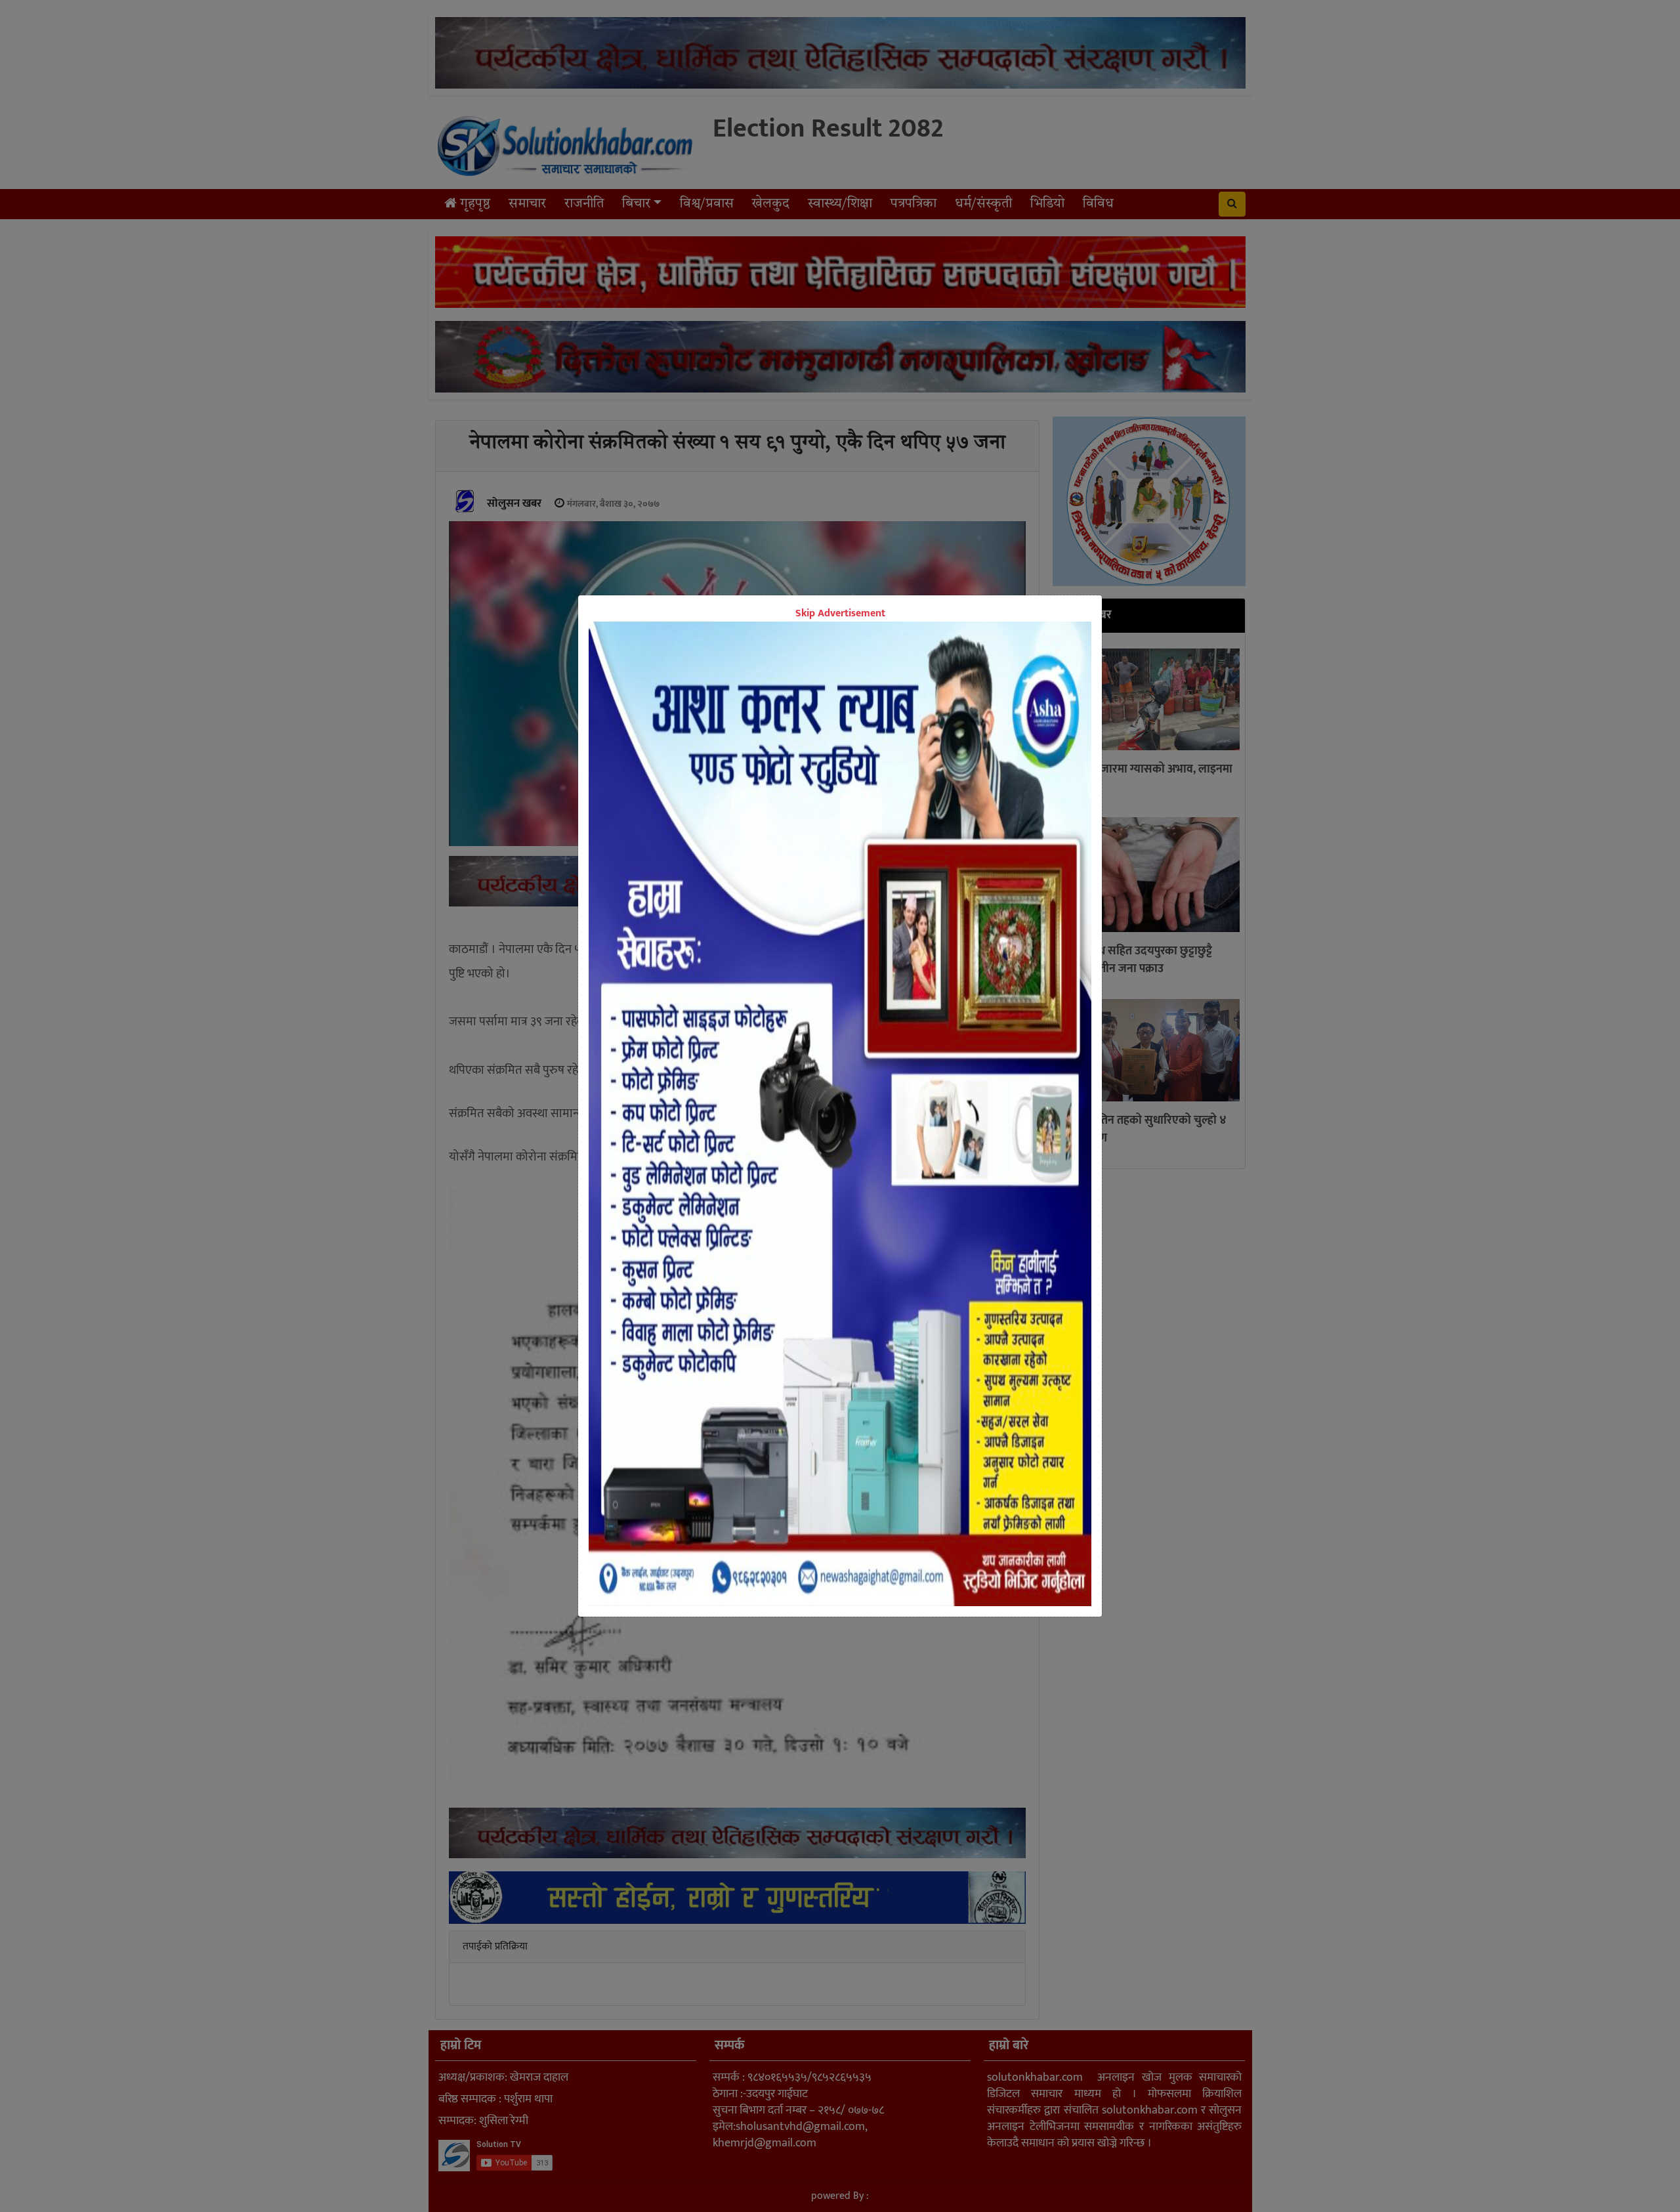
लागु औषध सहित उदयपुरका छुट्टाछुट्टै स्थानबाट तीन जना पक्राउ (1135, 961)
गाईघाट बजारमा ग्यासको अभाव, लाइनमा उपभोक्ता (1145, 779)
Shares (739, 925)
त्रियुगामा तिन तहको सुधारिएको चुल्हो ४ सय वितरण (1143, 1129)
